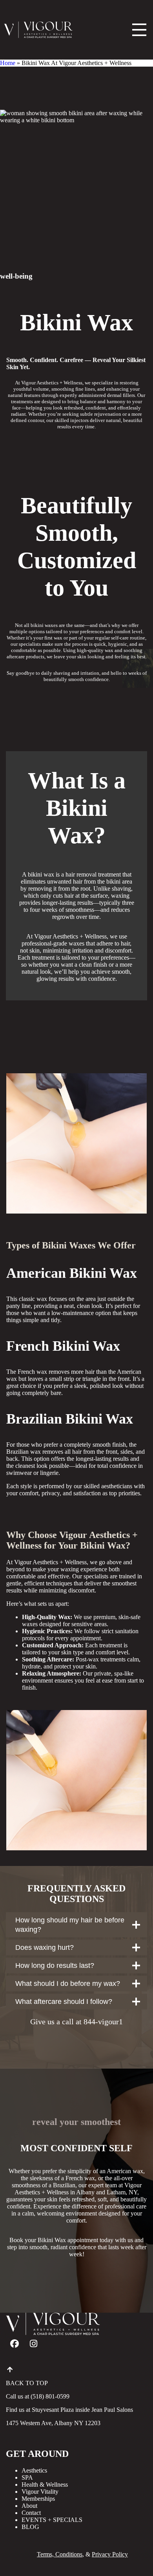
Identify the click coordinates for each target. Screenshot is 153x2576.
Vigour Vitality (40, 2492)
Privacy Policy (110, 2554)
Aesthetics (34, 2470)
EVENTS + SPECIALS (52, 2520)
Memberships (38, 2499)
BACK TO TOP (27, 2383)
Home (8, 63)
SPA (27, 2477)
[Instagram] (33, 2344)
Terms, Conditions (60, 2554)
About (29, 2506)
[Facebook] (15, 2344)
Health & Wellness (45, 2485)
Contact (31, 2513)
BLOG (30, 2527)
